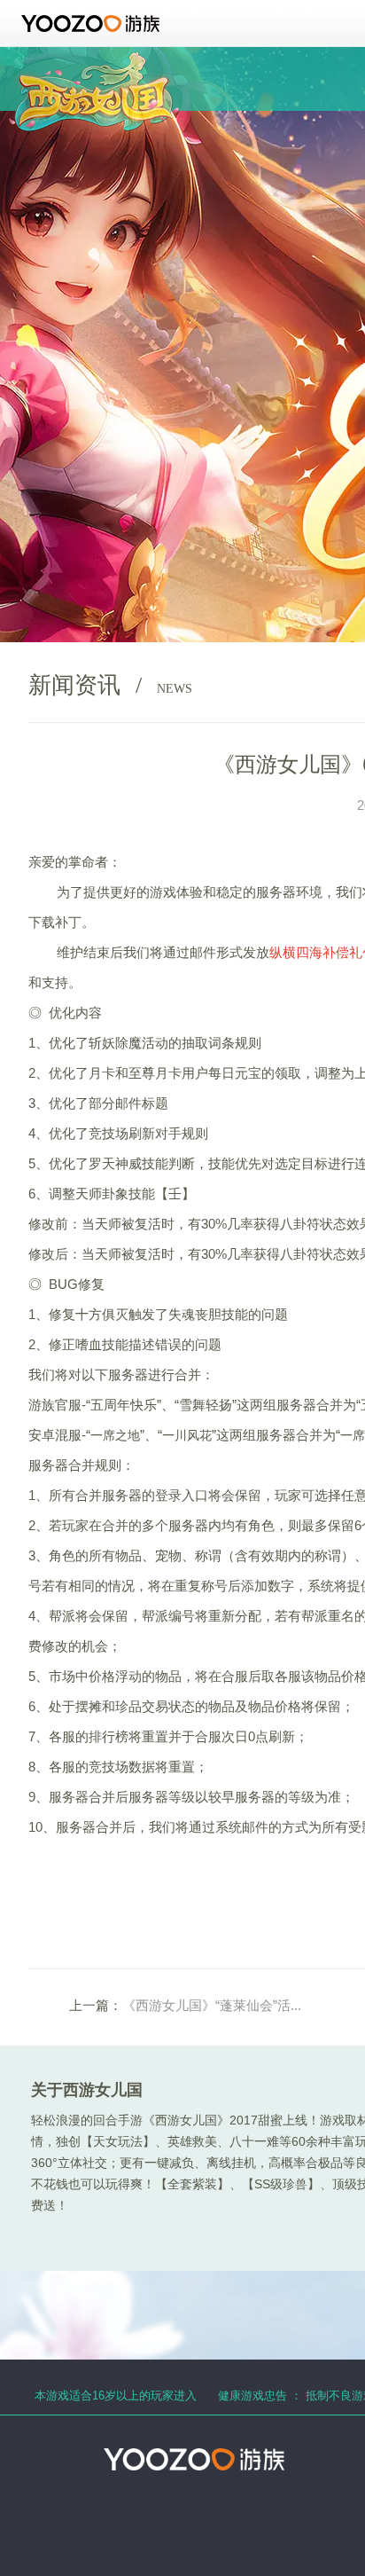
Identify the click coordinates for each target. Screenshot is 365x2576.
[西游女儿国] (94, 62)
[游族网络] (93, 24)
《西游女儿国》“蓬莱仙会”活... (212, 2005)
